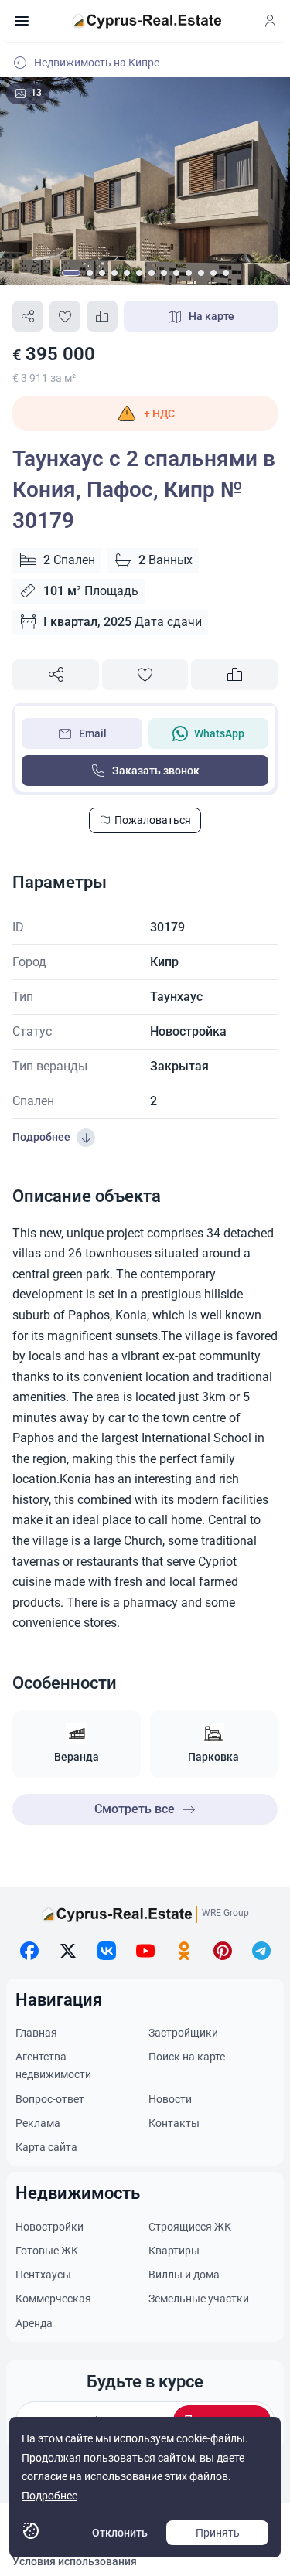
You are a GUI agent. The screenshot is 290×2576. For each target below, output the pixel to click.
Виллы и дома (184, 2275)
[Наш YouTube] (145, 1951)
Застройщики (183, 2033)
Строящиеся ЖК (190, 2227)
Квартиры (174, 2251)
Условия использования (75, 2561)
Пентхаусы (43, 2275)
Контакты (174, 2123)
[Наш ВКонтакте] (107, 1951)
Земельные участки (199, 2299)
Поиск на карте (187, 2057)
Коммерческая (53, 2299)
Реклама (38, 2123)
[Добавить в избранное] (65, 316)
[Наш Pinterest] (223, 1951)
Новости (170, 2099)
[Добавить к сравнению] (102, 316)
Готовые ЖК (47, 2251)
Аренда (34, 2323)
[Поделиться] (28, 316)
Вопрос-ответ (50, 2099)
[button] (145, 413)
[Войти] (270, 21)
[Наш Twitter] (68, 1951)
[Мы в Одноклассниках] (184, 1951)
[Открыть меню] (22, 21)
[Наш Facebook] (29, 1951)
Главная (36, 2033)
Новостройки (49, 2227)
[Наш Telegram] (261, 1951)
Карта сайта (46, 2147)
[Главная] (147, 21)
